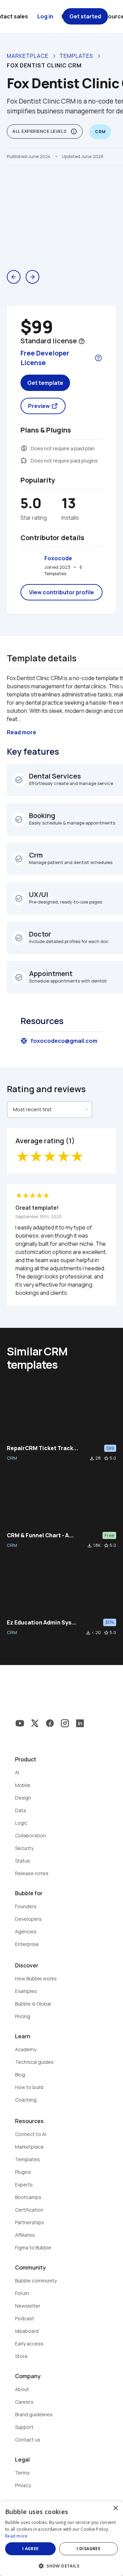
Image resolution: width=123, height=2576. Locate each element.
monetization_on (24, 448)
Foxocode (58, 558)
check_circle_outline (19, 780)
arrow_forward (32, 277)
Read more (16, 2536)
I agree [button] (31, 2549)
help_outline (82, 341)
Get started (85, 16)
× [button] (115, 2508)
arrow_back (14, 277)
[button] (61, 2565)
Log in (45, 16)
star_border (106, 1458)
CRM (12, 1458)
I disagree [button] (88, 2549)
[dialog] (61, 2539)
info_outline (74, 131)
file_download (92, 1458)
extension (24, 460)
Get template (45, 383)
